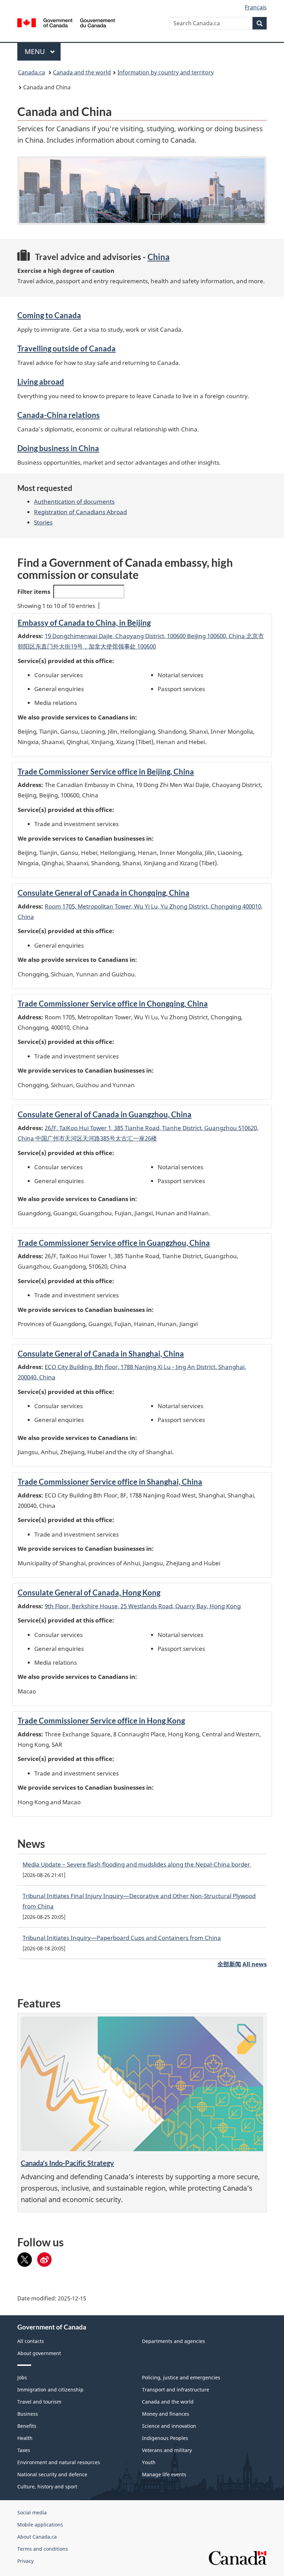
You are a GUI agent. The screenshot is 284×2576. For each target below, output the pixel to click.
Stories (43, 522)
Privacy (25, 2561)
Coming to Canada (49, 315)
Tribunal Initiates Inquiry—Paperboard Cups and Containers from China (122, 1938)
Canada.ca (32, 72)
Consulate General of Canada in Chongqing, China (104, 893)
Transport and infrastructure (176, 2390)
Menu (36, 51)
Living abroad (41, 382)
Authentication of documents (74, 502)
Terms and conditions (43, 2549)
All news (255, 1964)
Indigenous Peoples (165, 2438)
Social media (32, 2512)
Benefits (27, 2426)
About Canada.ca (37, 2537)
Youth (149, 2462)
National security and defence (52, 2474)
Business (28, 2414)
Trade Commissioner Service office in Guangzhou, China (114, 1243)
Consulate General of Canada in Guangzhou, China (105, 1114)
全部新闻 (229, 1964)
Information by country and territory (166, 72)
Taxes (24, 2450)
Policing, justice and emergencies (181, 2377)
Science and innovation (169, 2426)
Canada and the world (82, 72)
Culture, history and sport (47, 2486)
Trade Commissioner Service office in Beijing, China (106, 772)
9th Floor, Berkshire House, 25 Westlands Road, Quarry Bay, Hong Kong (143, 1606)
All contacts (31, 2341)
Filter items (34, 592)
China (159, 257)
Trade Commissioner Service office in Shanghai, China (110, 1482)
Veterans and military (167, 2450)
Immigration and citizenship (50, 2390)
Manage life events (164, 2474)
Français (256, 7)
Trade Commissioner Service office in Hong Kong (101, 1721)
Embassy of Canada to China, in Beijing (84, 623)
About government (39, 2353)
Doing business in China (58, 448)
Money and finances (166, 2414)
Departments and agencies (174, 2341)
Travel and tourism (39, 2402)
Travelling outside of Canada (66, 348)
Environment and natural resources (59, 2462)
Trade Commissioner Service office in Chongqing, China (113, 1004)
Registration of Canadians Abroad (80, 512)
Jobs (22, 2377)
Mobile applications (40, 2525)
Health (25, 2438)
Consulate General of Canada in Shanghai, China (101, 1354)
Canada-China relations (59, 415)
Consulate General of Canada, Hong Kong (89, 1593)
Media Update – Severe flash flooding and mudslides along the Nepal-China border (137, 1864)
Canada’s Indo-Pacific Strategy (67, 2163)
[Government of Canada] (66, 22)
